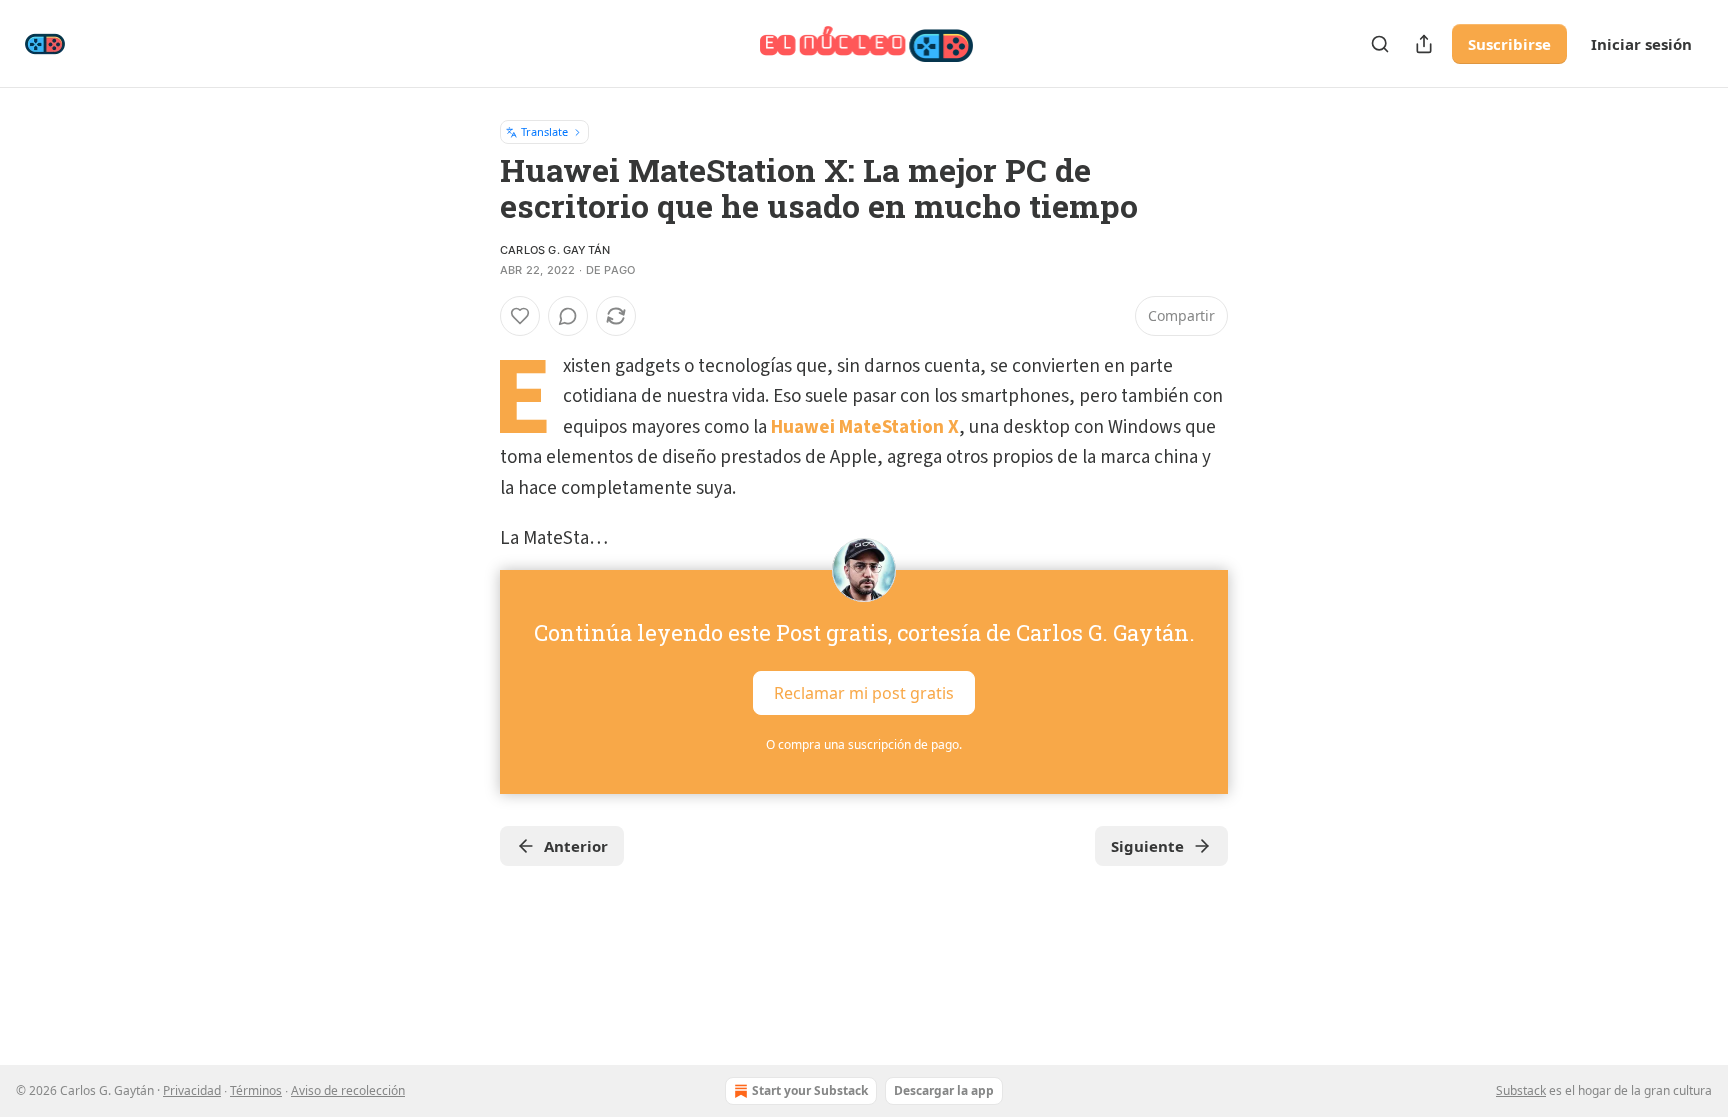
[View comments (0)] (568, 316)
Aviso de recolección (348, 1090)
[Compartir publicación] (1424, 44)
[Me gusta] (520, 316)
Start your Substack (810, 1090)
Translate (544, 131)
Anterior (576, 846)
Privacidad (192, 1090)
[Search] (1380, 44)
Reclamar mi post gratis (864, 693)
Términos (256, 1090)
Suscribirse (1509, 44)
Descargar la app (944, 1090)
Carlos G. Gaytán (555, 250)
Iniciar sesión (1641, 44)
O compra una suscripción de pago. (864, 744)
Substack (1521, 1090)
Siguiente (1147, 846)
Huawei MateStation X (865, 427)
